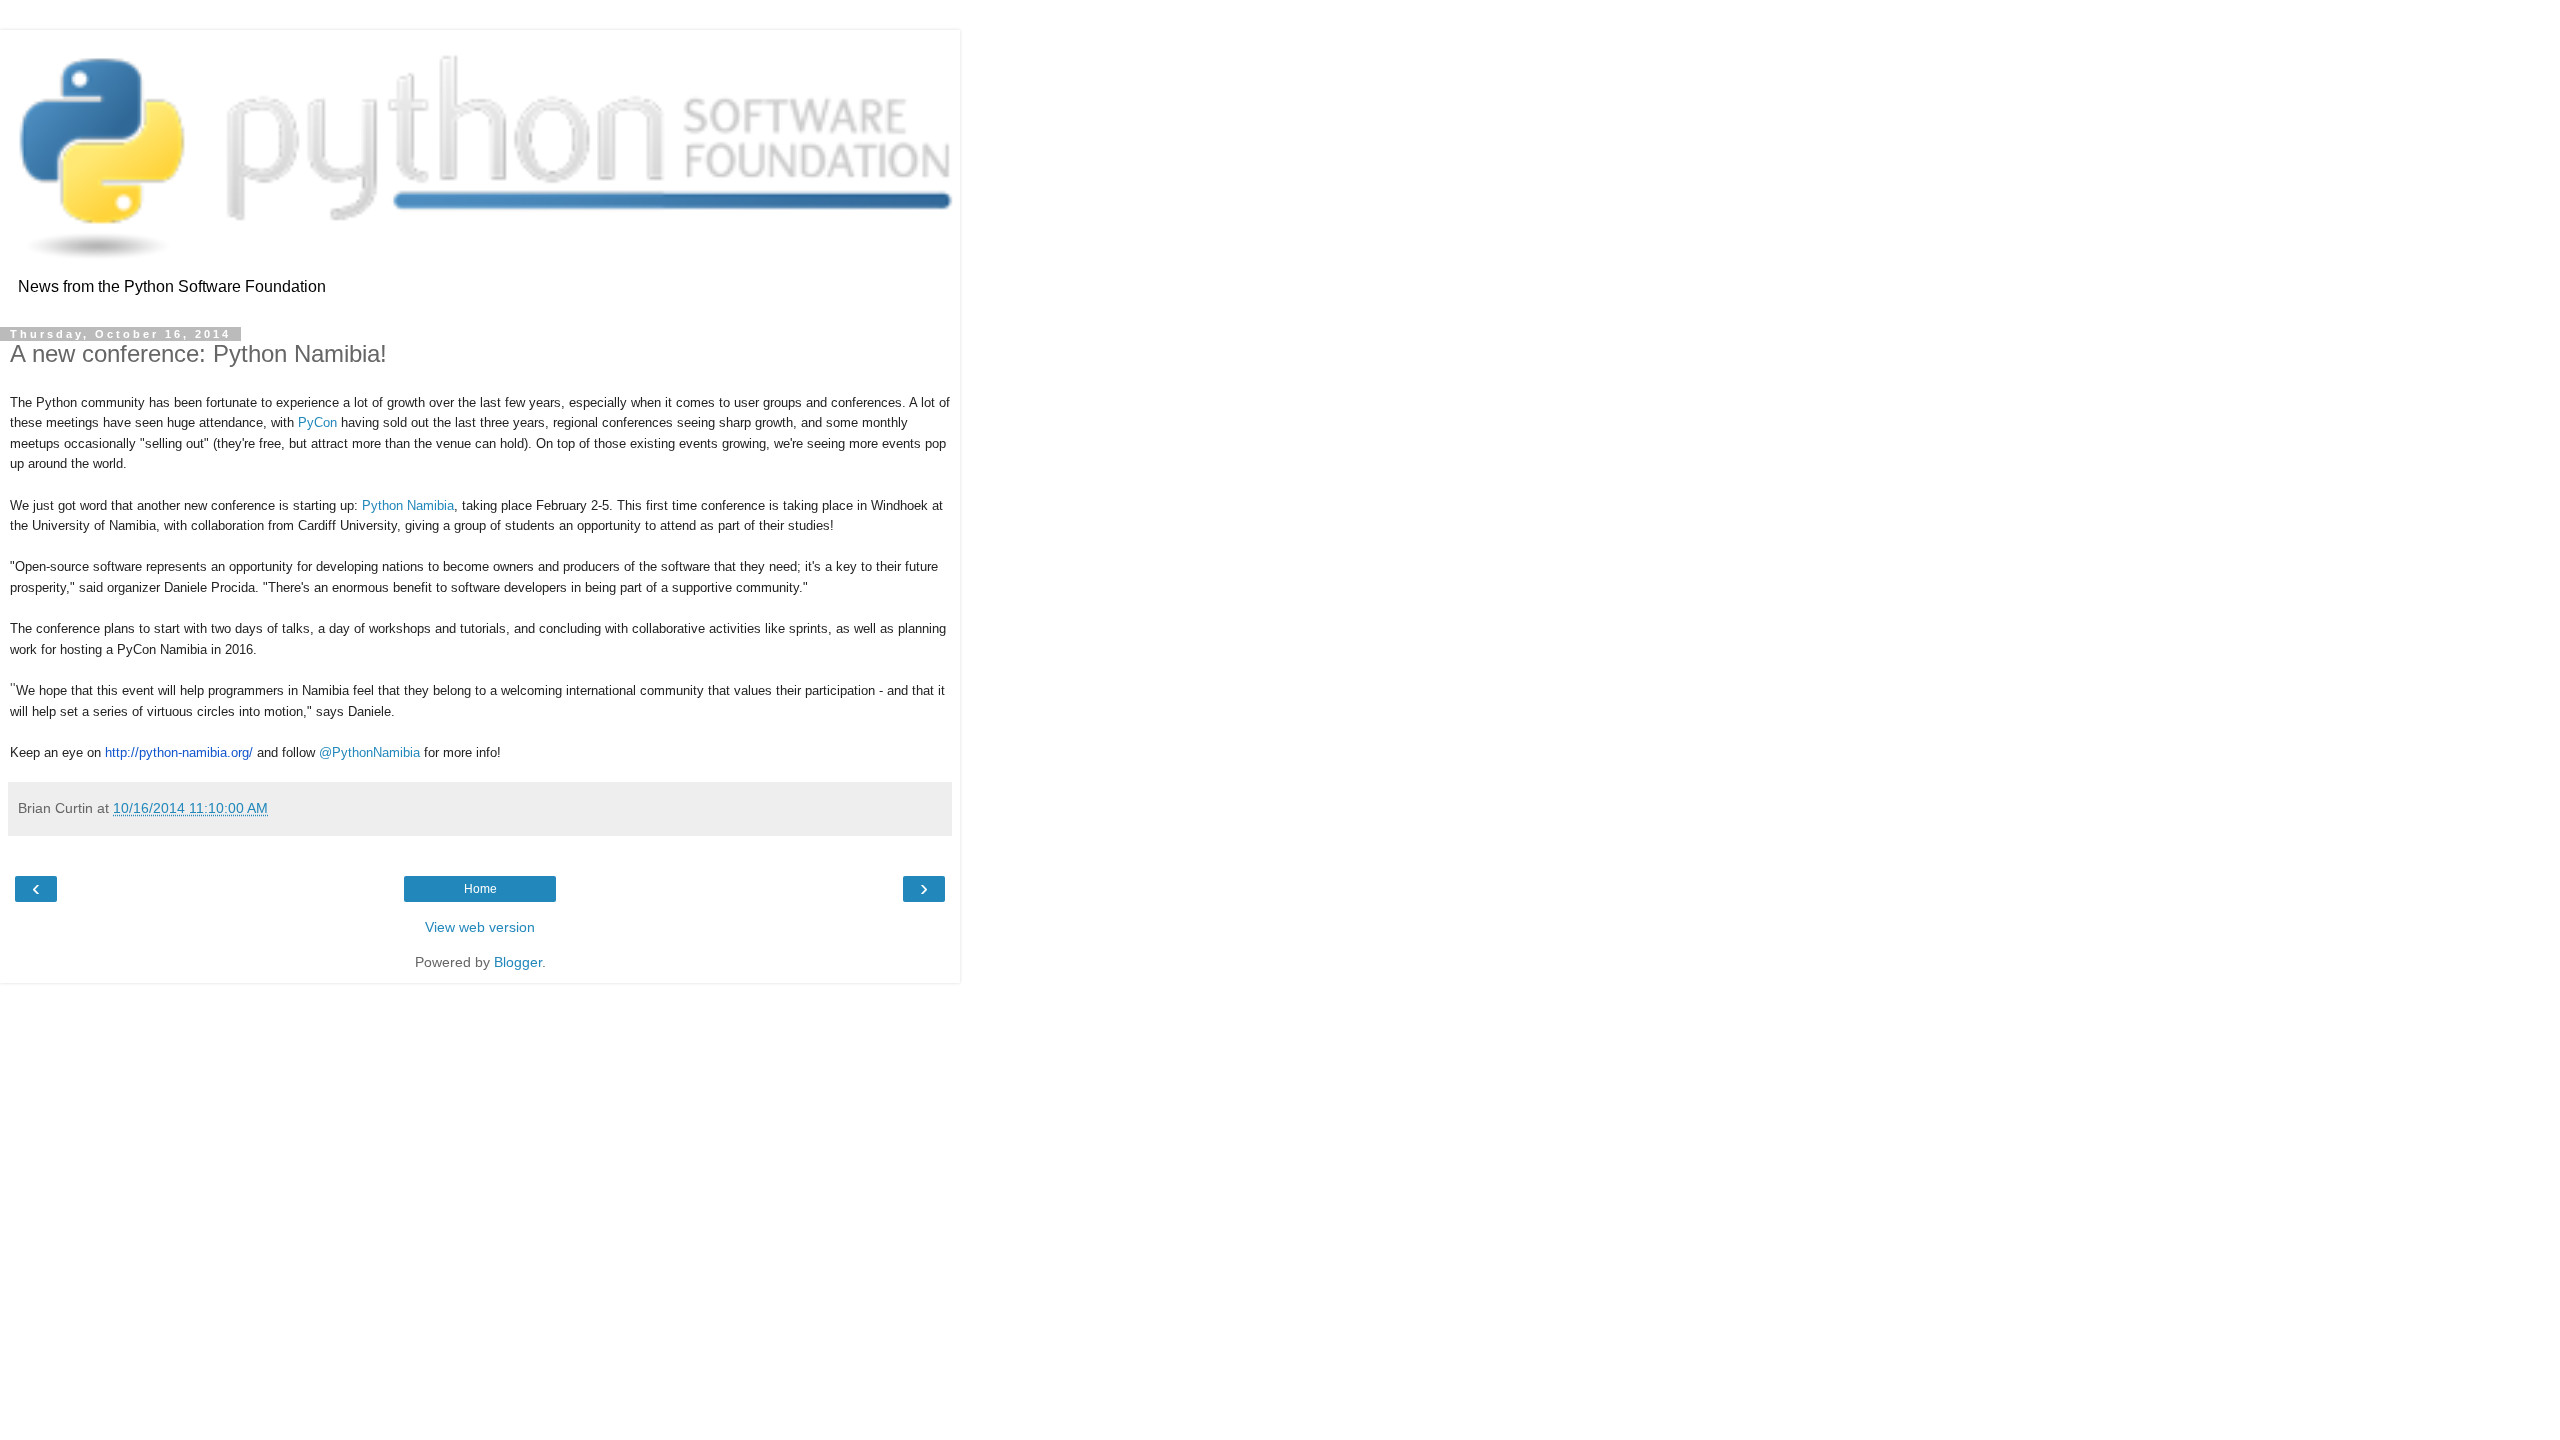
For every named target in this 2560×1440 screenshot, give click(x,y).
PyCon (317, 422)
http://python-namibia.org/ (179, 752)
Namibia (430, 505)
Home (480, 889)
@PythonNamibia (369, 752)
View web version (480, 927)
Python (384, 505)
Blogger (518, 962)
